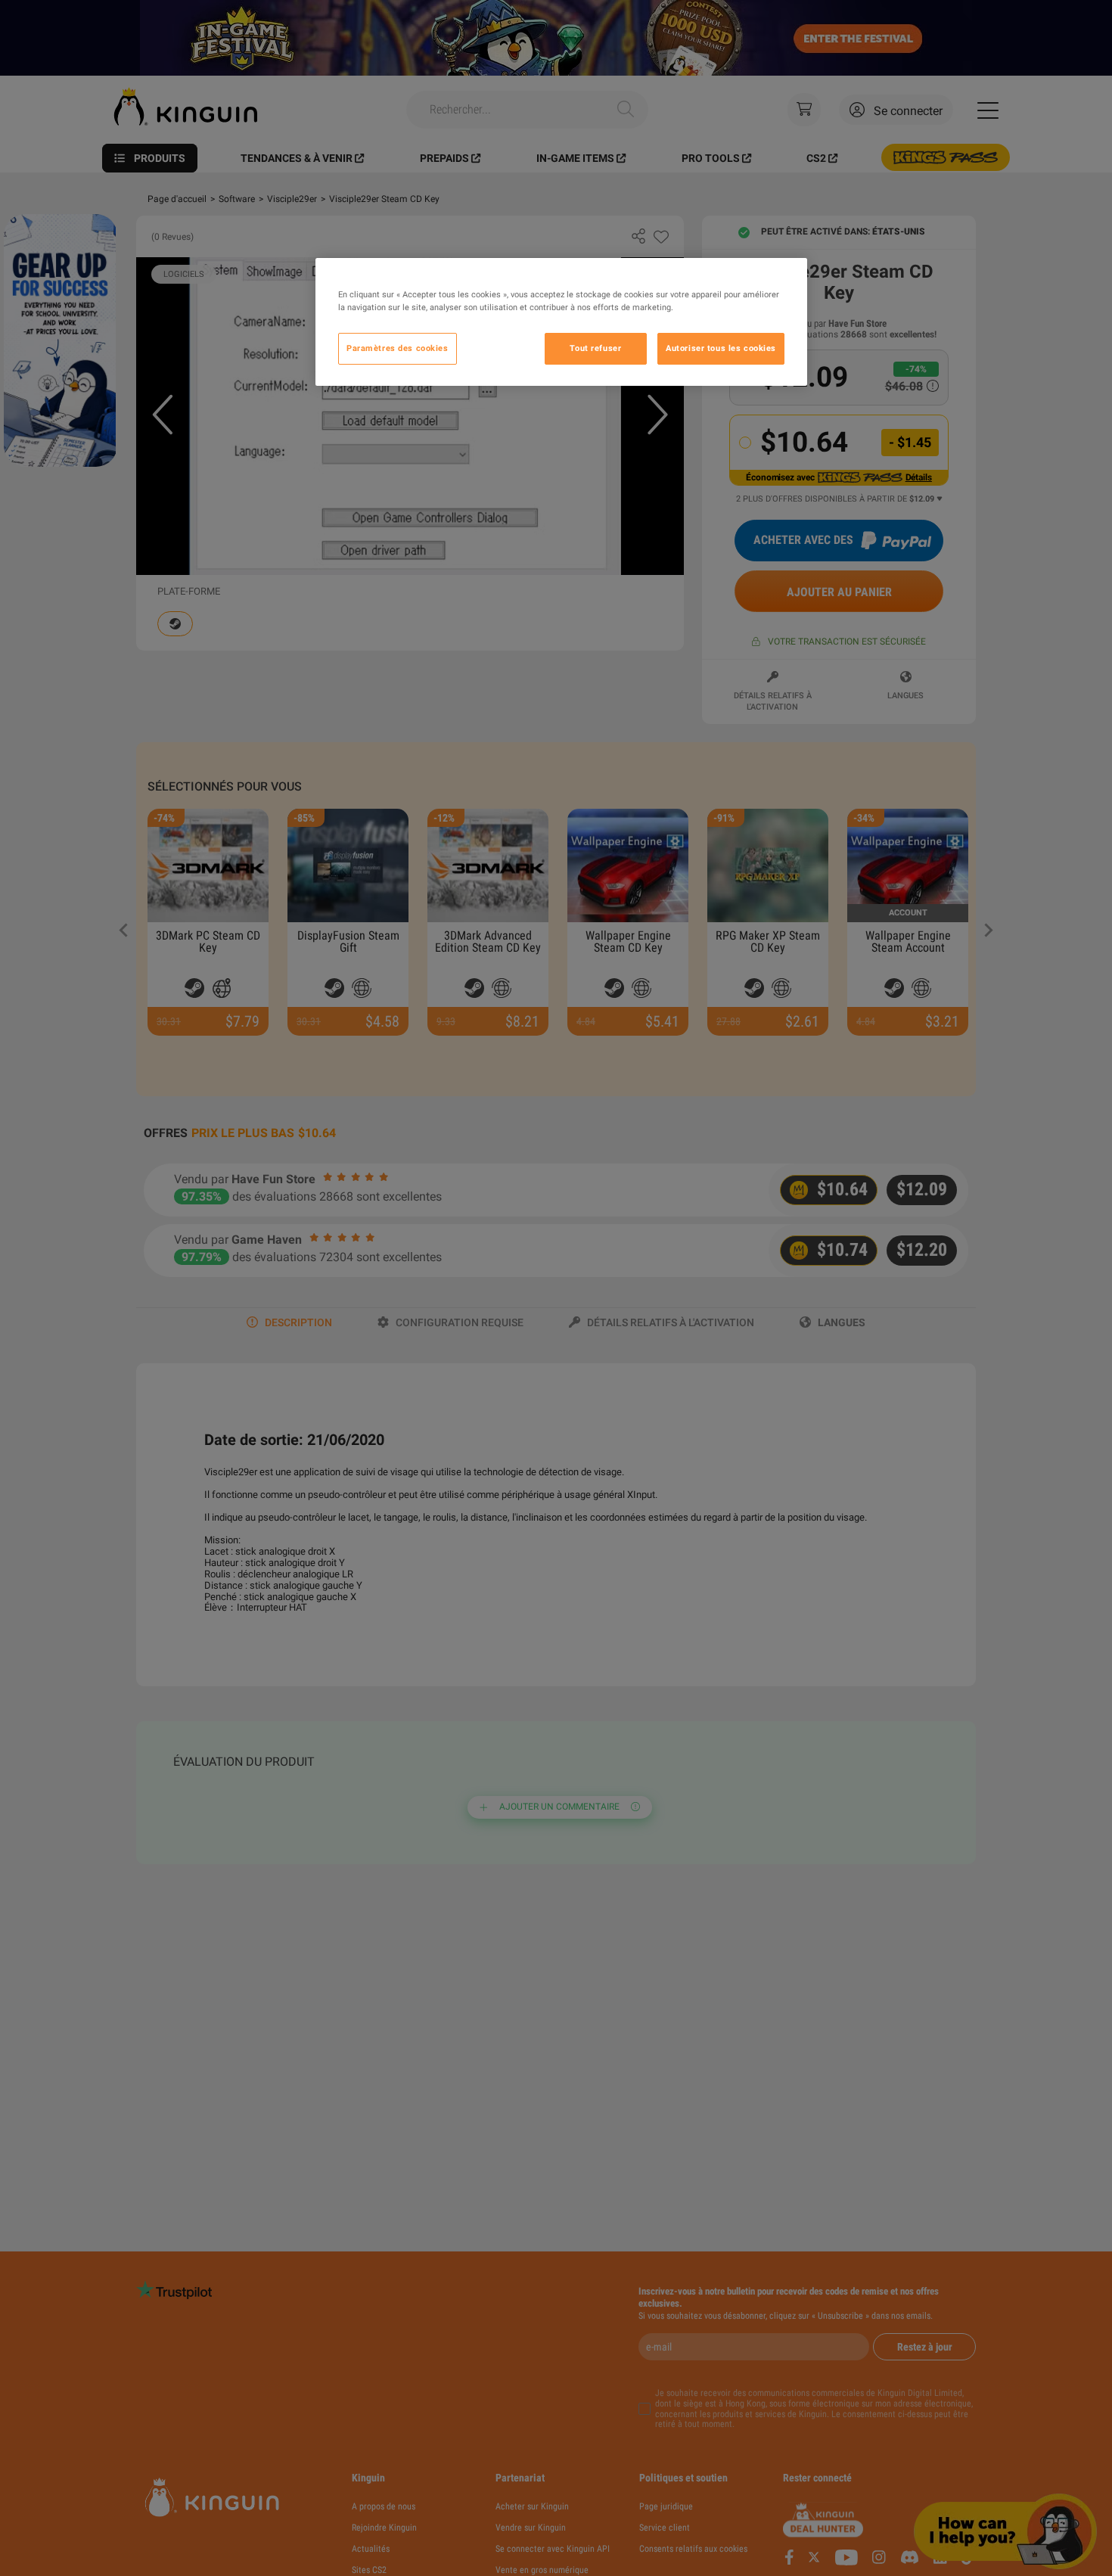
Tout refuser (595, 348)
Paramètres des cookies (398, 348)
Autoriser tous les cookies (721, 348)
